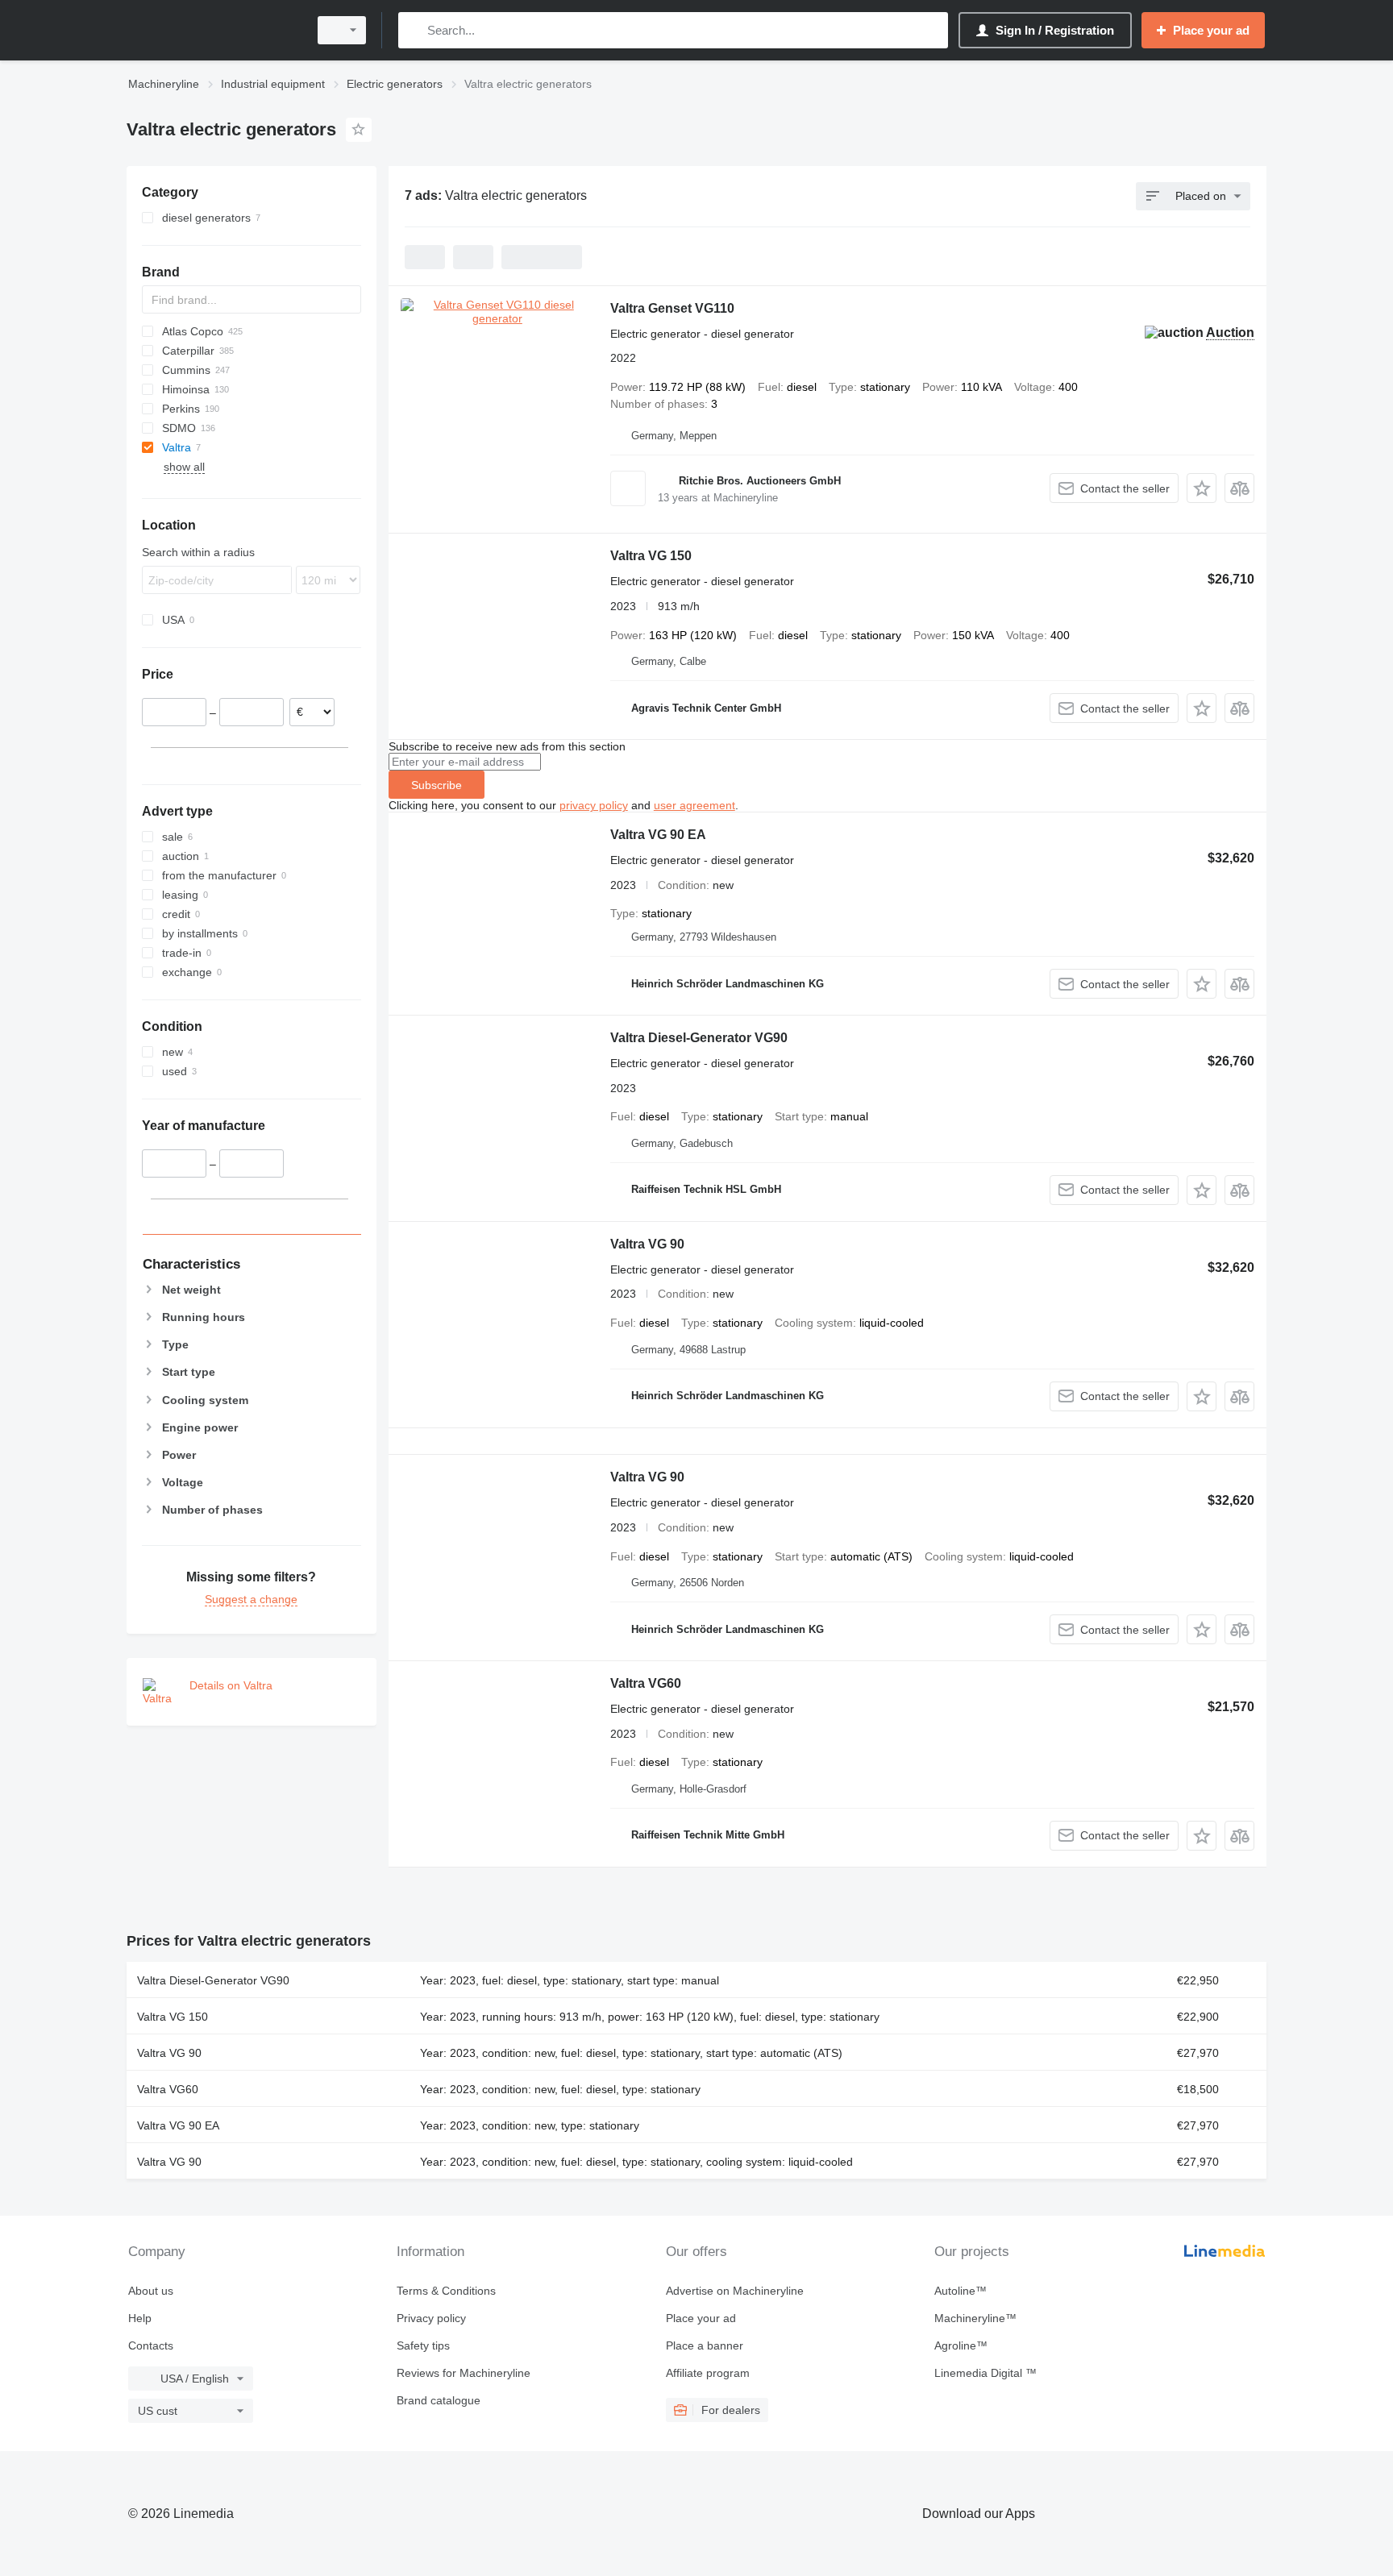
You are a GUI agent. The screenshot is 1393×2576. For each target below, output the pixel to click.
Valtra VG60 (646, 1683)
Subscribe (437, 785)
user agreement (694, 805)
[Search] (414, 30)
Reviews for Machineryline (464, 2373)
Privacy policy (431, 2318)
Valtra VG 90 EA (658, 835)
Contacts (151, 2345)
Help (140, 2318)
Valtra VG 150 (651, 556)
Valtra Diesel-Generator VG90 (699, 1038)
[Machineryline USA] (213, 30)
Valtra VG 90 (647, 1244)
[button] (1202, 488)
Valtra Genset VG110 (672, 308)
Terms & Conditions (446, 2291)
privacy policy (594, 805)
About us (151, 2291)
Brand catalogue (439, 2400)
